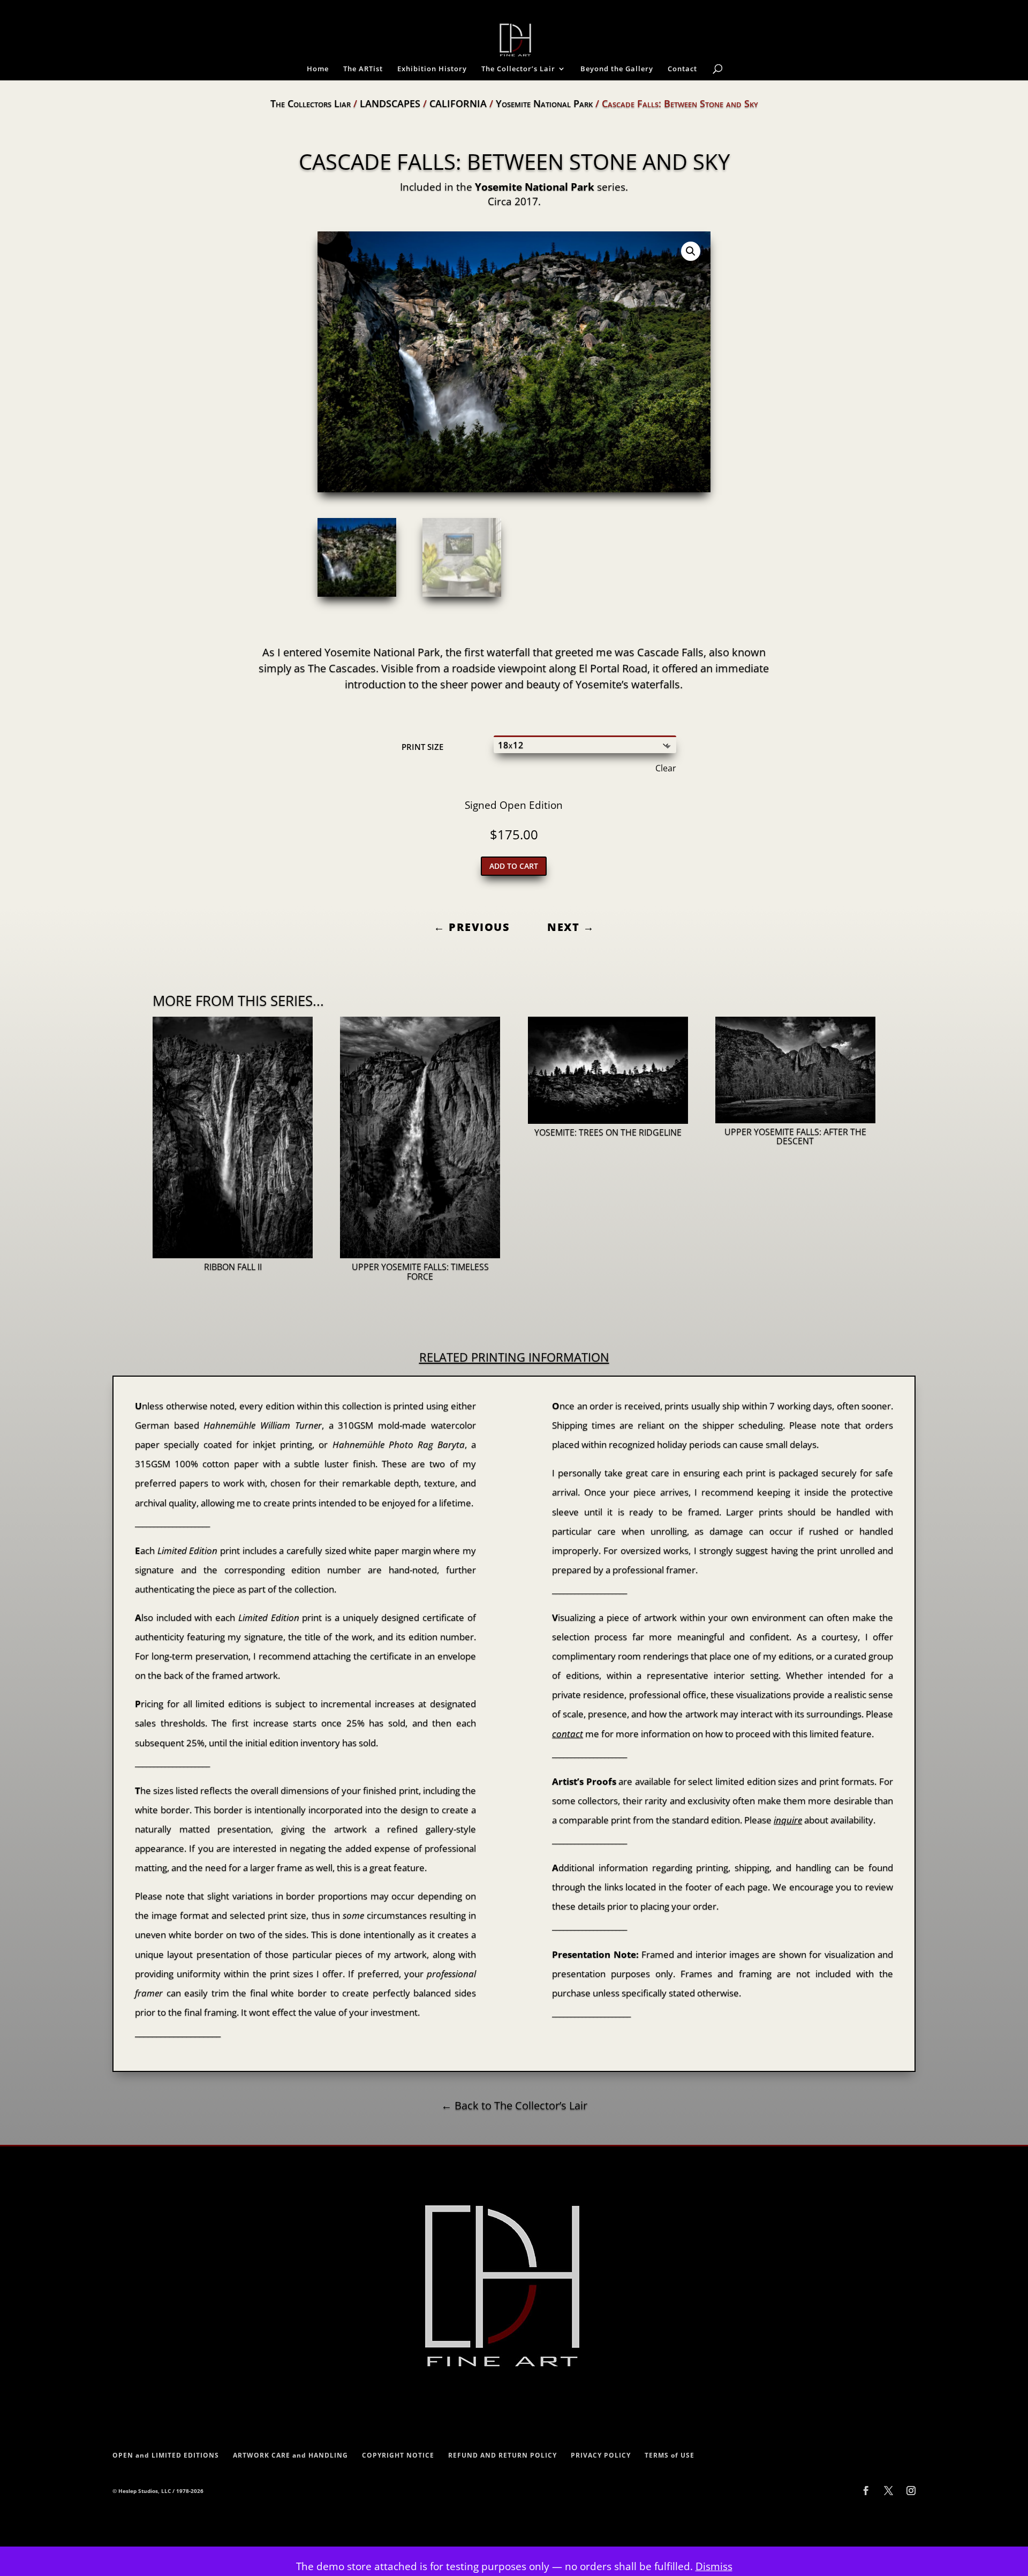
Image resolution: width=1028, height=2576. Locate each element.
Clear (666, 768)
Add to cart (514, 866)
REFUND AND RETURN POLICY (502, 2455)
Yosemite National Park (544, 103)
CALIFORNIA (458, 103)
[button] (691, 251)
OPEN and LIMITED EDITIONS (166, 2455)
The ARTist (363, 69)
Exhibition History (432, 69)
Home (318, 69)
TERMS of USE (670, 2455)
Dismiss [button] (714, 2566)
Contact (682, 69)
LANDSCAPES (390, 103)
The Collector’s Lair (518, 69)
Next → (571, 927)
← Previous (472, 927)
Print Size (422, 747)
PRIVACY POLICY (601, 2455)
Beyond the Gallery (617, 69)
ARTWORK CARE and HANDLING (290, 2455)
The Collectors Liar (311, 103)
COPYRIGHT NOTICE (398, 2455)
